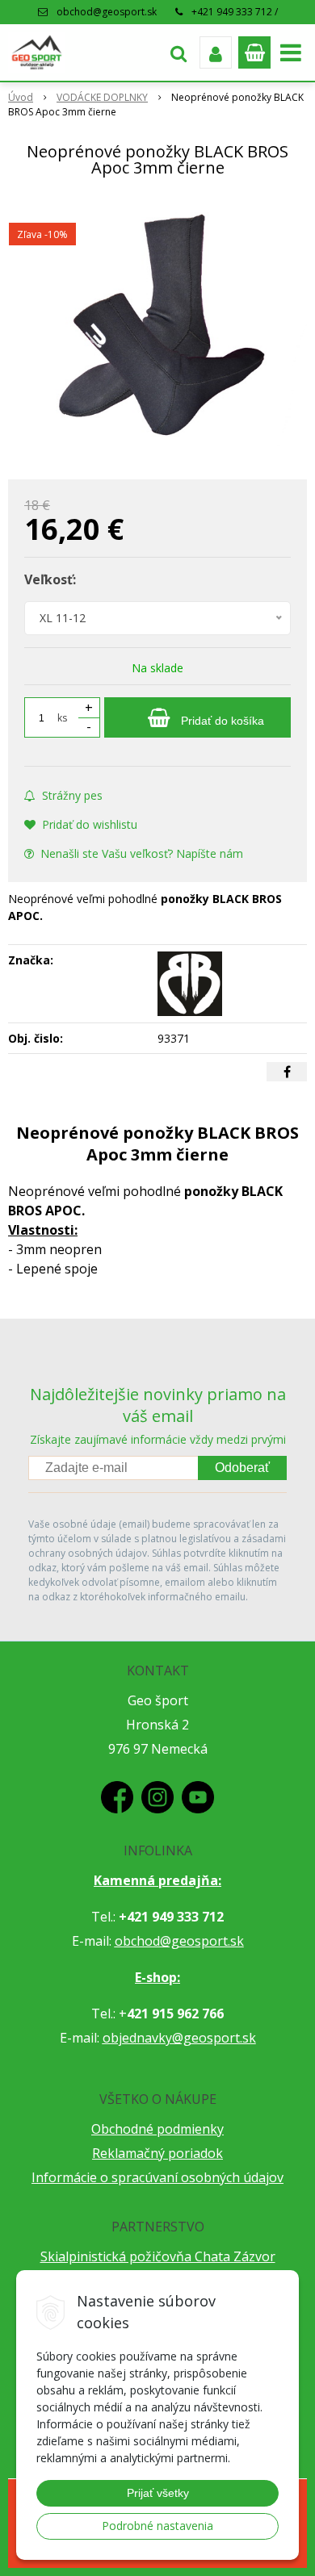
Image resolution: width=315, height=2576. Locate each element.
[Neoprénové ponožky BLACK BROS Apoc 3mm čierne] (157, 332)
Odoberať (242, 1468)
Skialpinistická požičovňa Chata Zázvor (158, 2256)
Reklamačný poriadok (157, 2153)
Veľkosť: (50, 579)
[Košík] (254, 52)
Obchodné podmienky (157, 2129)
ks (62, 718)
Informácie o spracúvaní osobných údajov (157, 2177)
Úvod (21, 97)
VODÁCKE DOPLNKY (102, 97)
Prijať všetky (158, 2493)
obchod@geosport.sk (107, 12)
